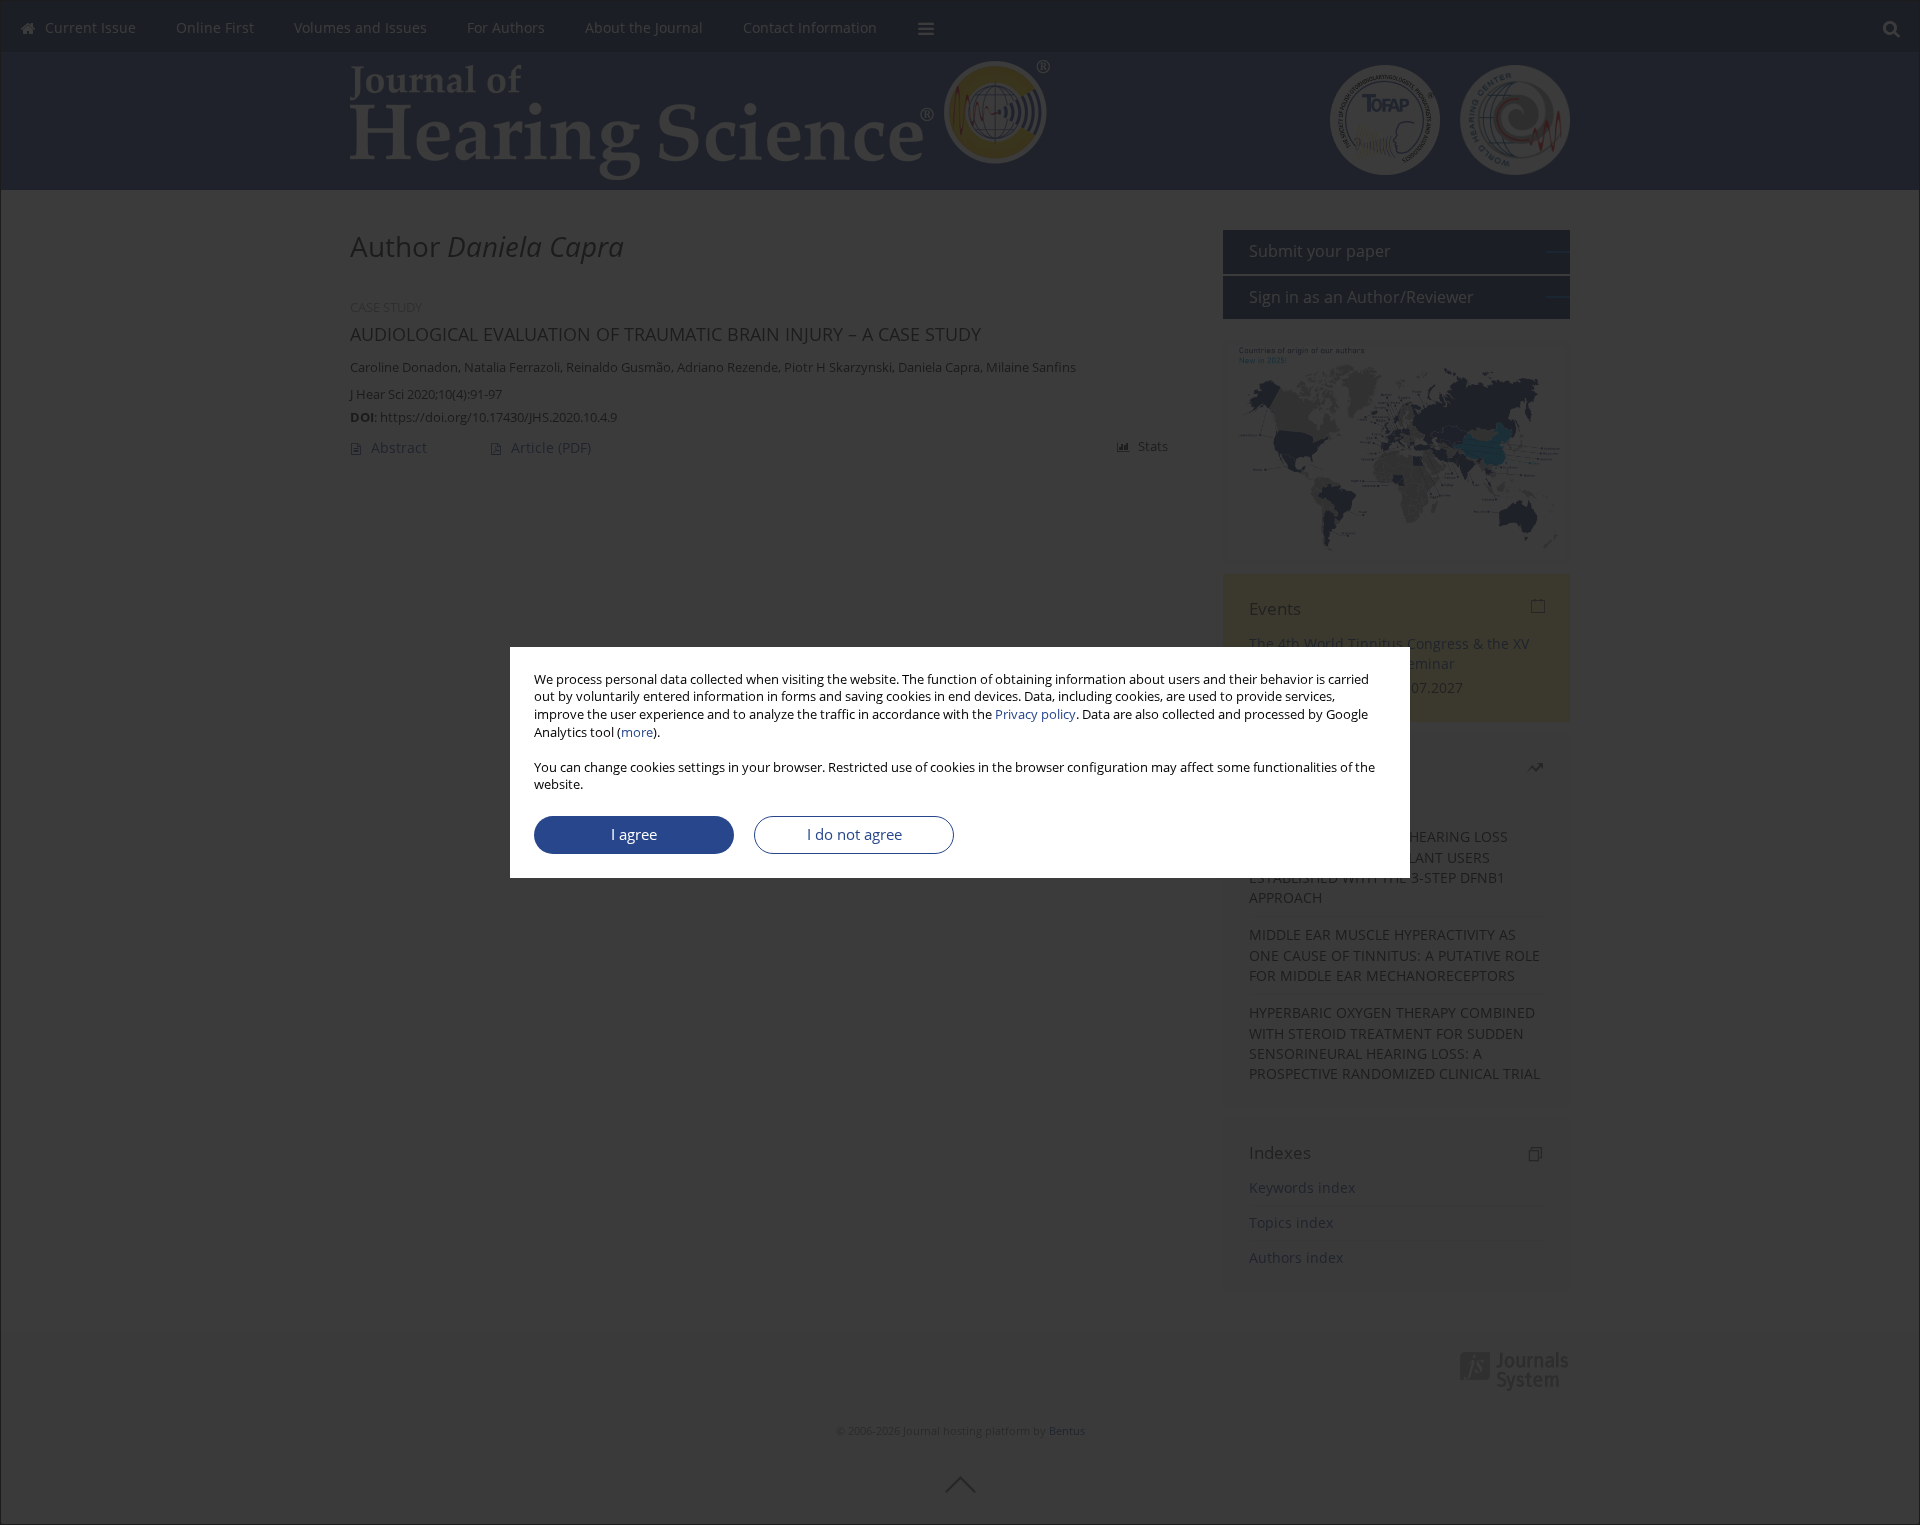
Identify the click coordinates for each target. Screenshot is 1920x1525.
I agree (634, 834)
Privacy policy (1035, 714)
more (637, 732)
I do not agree (854, 834)
